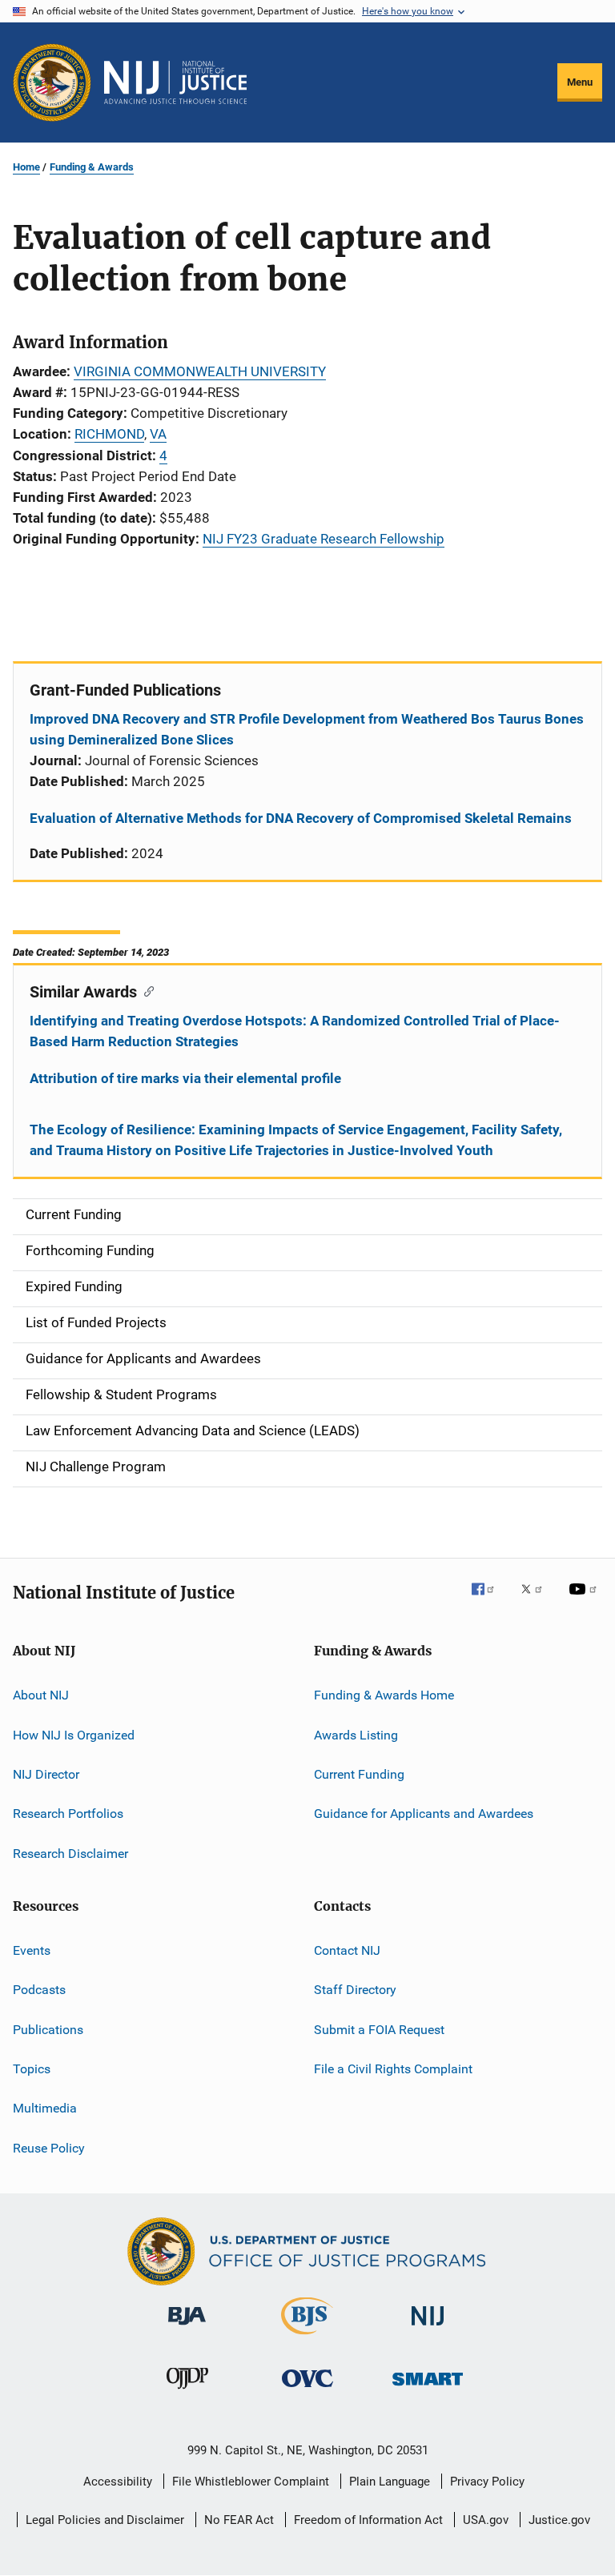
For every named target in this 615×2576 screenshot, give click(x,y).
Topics (32, 2069)
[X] (537, 1600)
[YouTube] (585, 1600)
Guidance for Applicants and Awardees (424, 1814)
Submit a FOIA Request (379, 2030)
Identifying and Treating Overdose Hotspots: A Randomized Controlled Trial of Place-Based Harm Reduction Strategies (295, 1031)
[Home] (175, 82)
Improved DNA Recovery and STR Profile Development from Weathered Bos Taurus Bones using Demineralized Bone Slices (307, 729)
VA (158, 434)
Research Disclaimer (70, 1853)
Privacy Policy (487, 2482)
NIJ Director (46, 1774)
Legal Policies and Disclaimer (105, 2520)
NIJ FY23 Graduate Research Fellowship (324, 539)
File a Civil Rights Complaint (393, 2069)
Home (26, 167)
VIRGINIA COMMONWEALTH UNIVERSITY (200, 371)
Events (32, 1950)
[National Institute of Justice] (428, 2328)
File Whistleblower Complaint (251, 2482)
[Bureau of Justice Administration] (187, 2328)
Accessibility (118, 2482)
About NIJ (41, 1695)
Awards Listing (356, 1734)
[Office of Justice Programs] (52, 82)
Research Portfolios (68, 1814)
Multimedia (45, 2108)
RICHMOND (109, 434)
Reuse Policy (49, 2148)
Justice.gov (559, 2520)
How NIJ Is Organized (74, 1734)
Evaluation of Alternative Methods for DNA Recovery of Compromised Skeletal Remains (301, 818)
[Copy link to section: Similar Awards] (145, 990)
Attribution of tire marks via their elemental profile (185, 1078)
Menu (580, 82)
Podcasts (39, 1990)
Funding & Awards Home (384, 1695)
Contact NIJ (347, 1950)
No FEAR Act (239, 2520)
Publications (48, 2030)
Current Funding (359, 1774)
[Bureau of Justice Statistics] (307, 2337)
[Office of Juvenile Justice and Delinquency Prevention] (187, 2392)
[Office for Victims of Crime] (307, 2390)
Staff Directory (355, 1990)
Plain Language (390, 2482)
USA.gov (486, 2520)
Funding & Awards (92, 167)
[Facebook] (489, 1600)
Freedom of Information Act (368, 2520)
